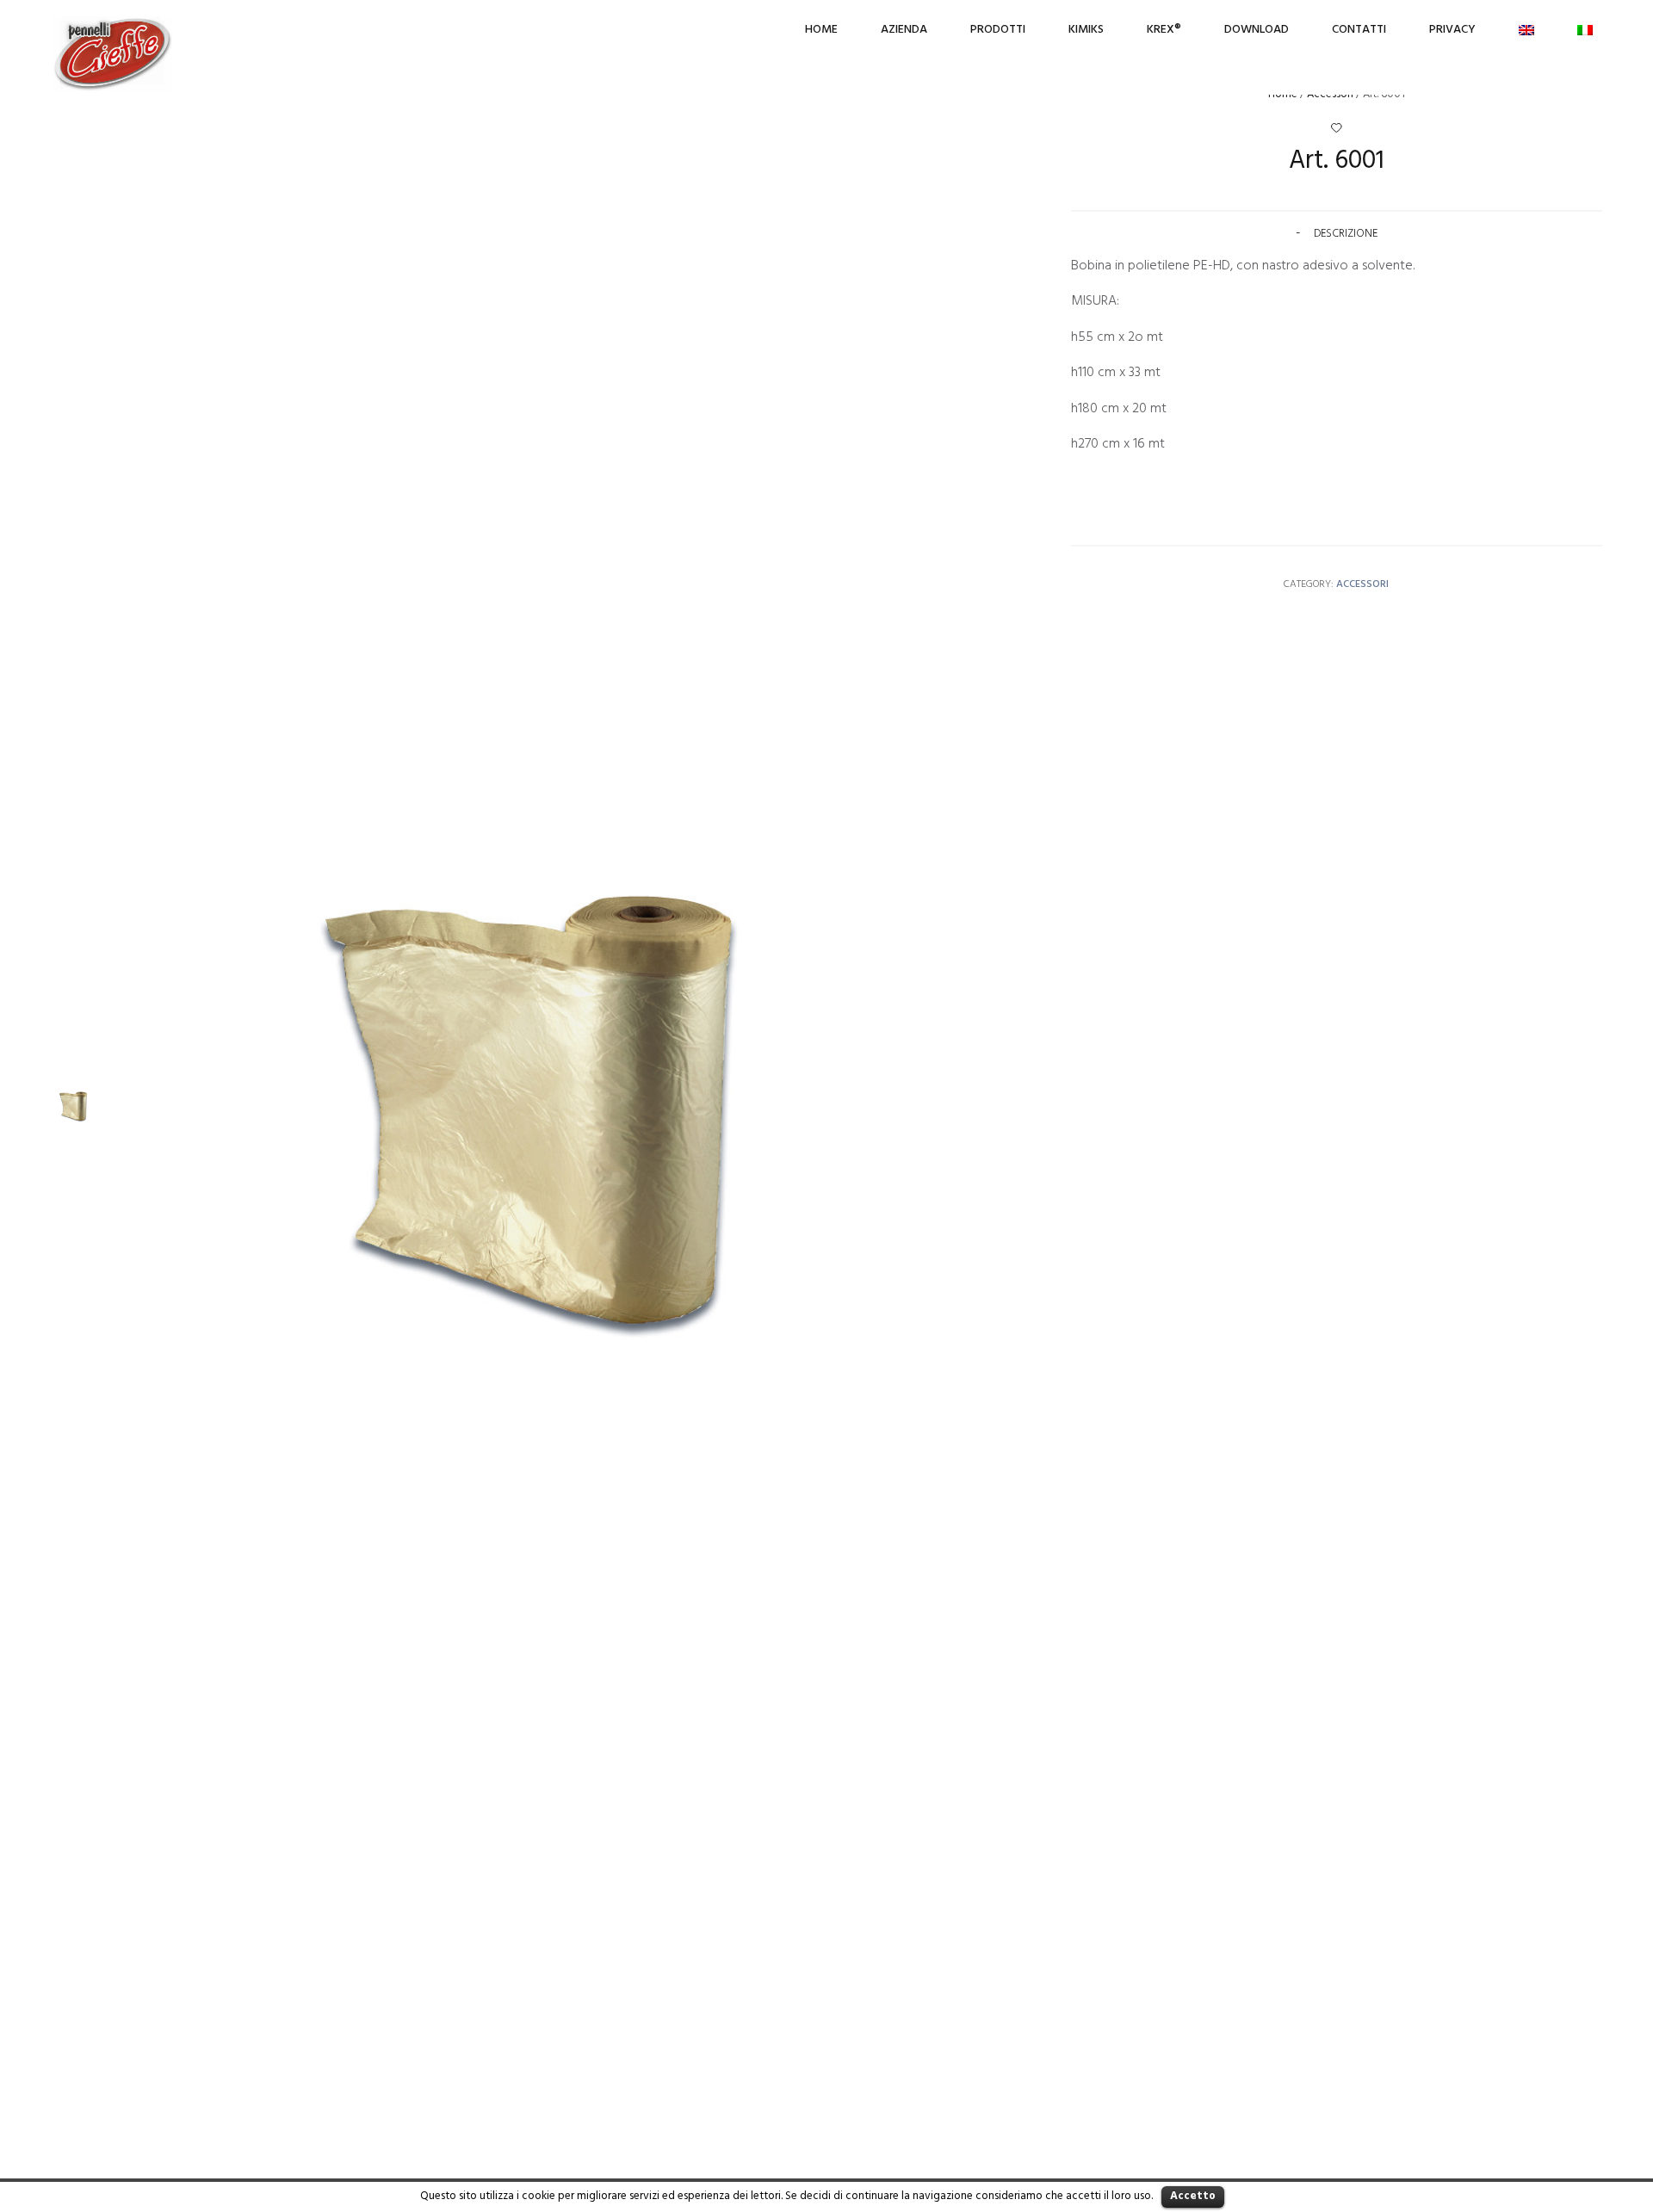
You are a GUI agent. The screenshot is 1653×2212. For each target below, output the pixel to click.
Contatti (1359, 30)
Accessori (1362, 584)
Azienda (904, 30)
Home (821, 30)
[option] (73, 1106)
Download (1257, 30)
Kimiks (1086, 30)
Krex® (1164, 30)
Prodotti (998, 30)
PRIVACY (1452, 30)
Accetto (1193, 2196)
